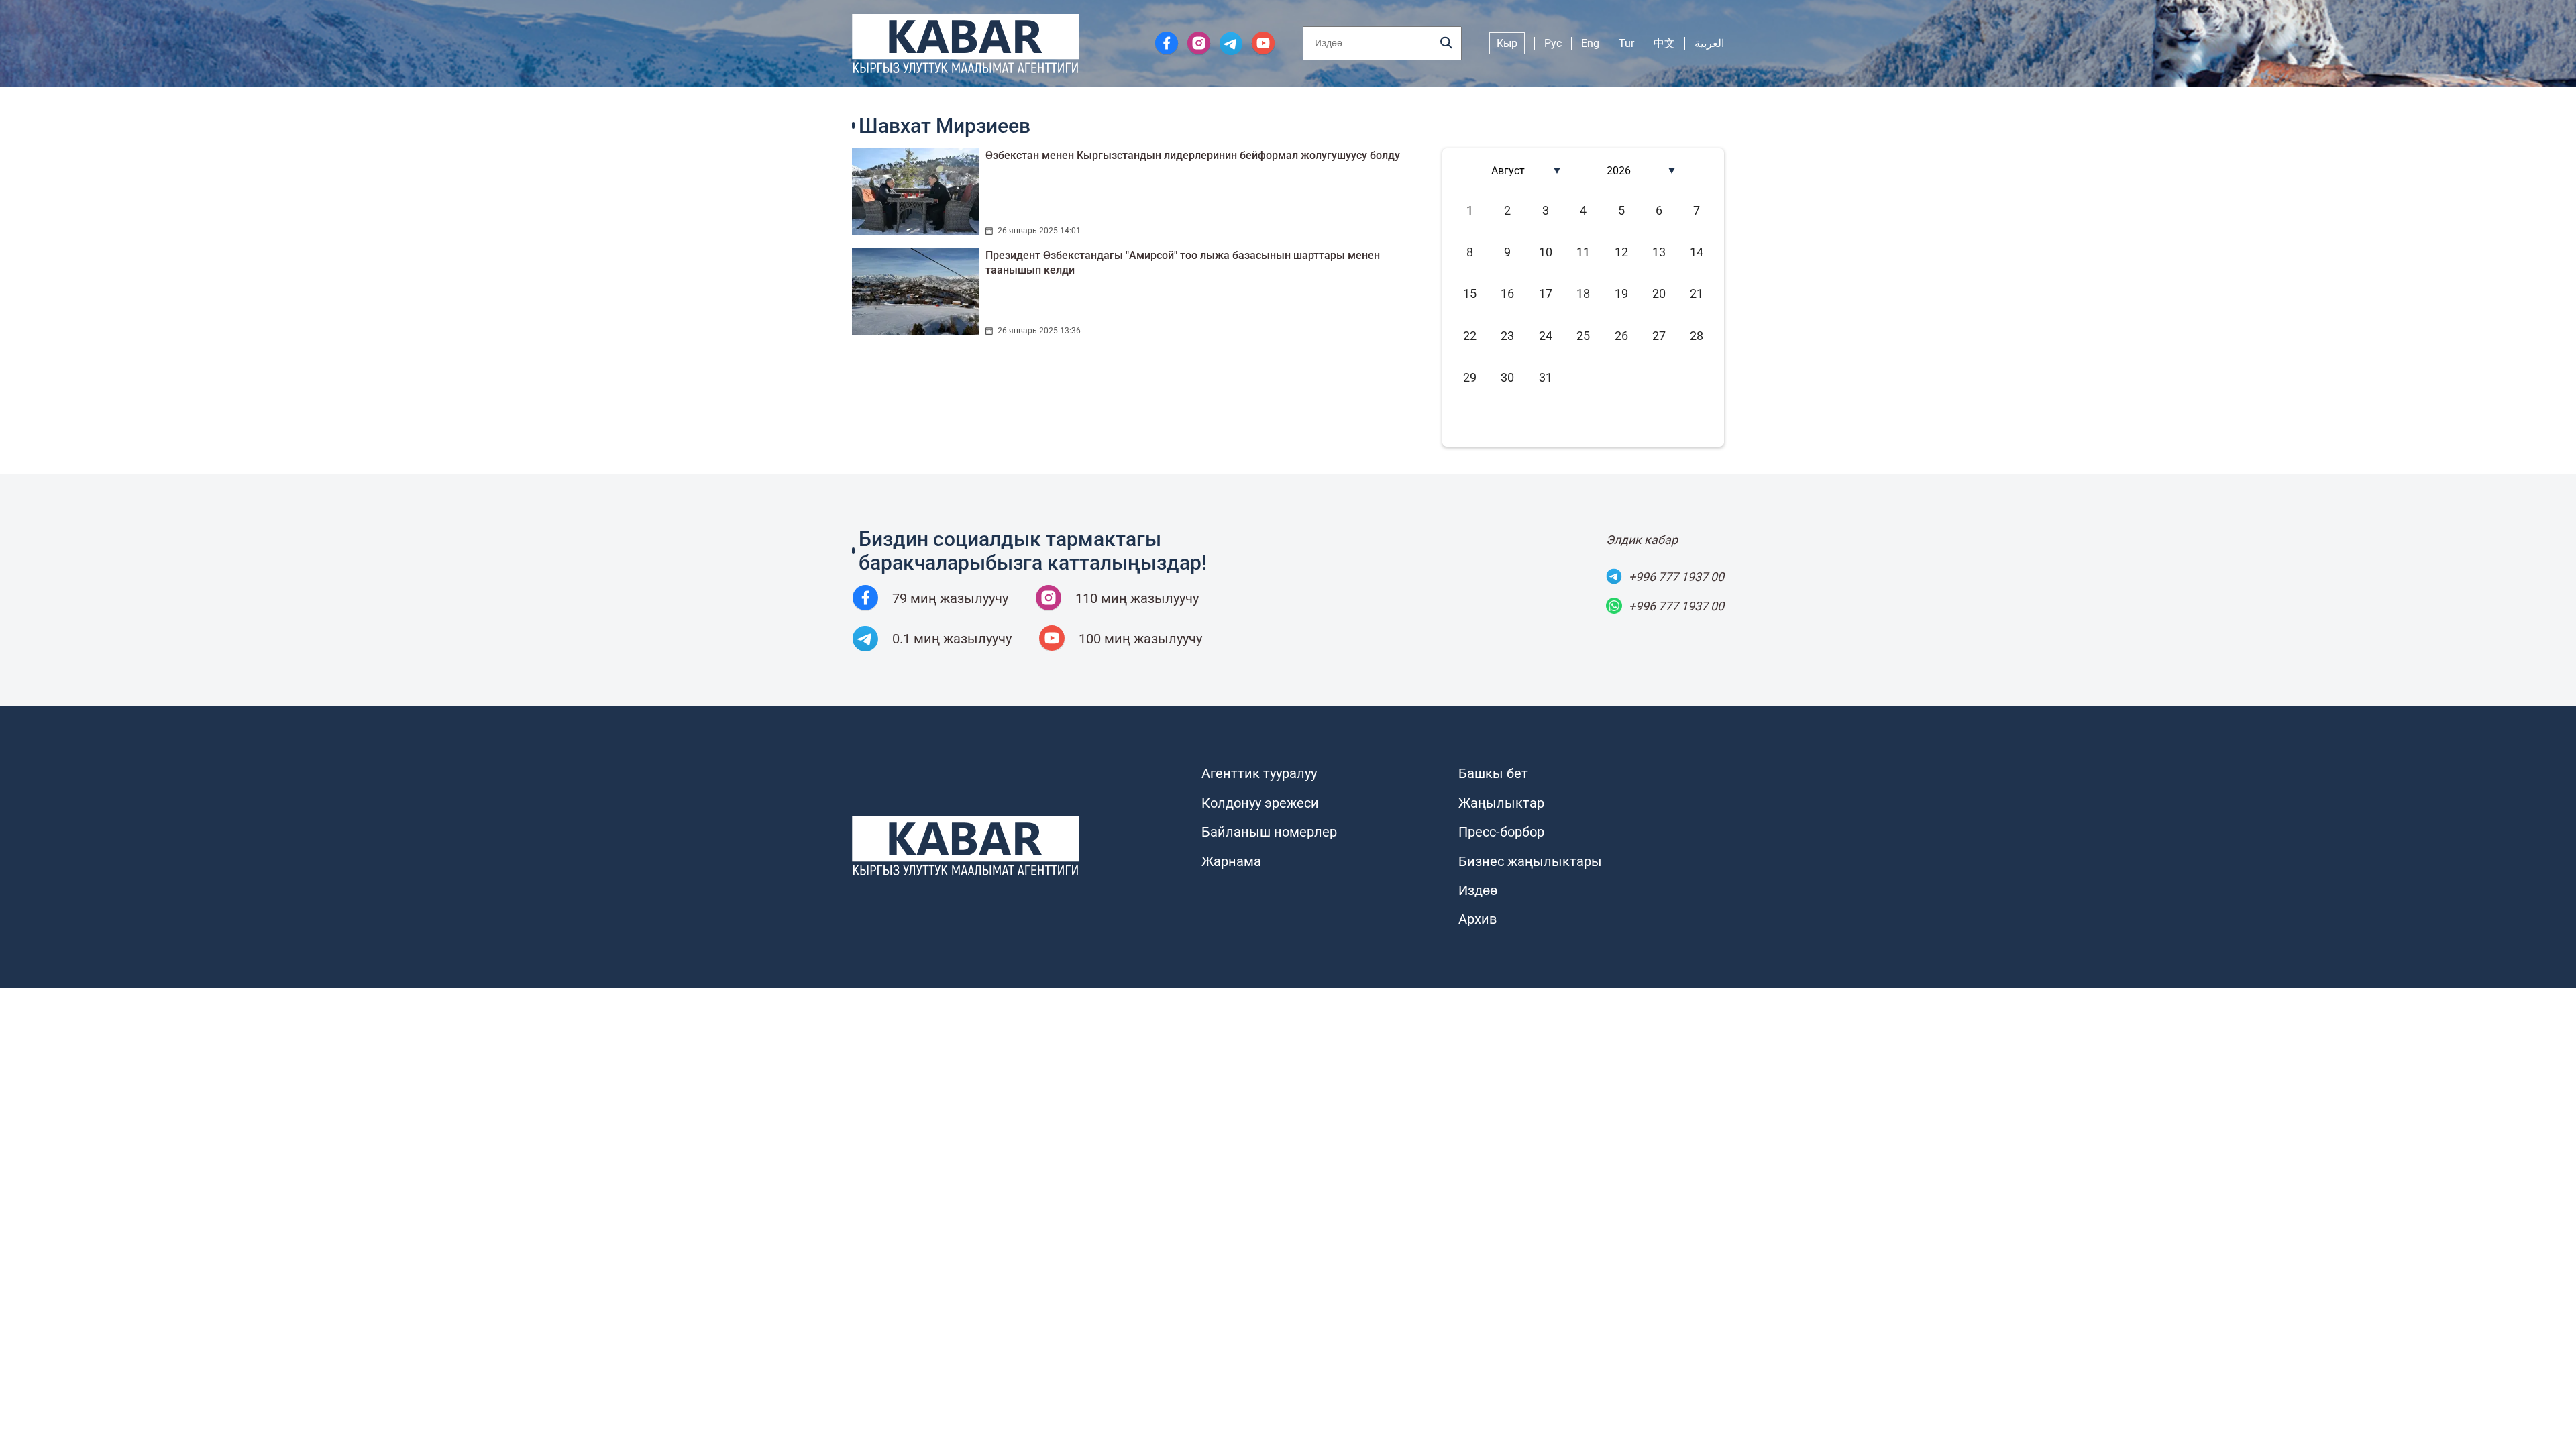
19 (1621, 293)
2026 (1619, 171)
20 (1659, 293)
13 (1659, 252)
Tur (1626, 43)
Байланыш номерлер (1269, 832)
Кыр (1507, 43)
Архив (1478, 919)
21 (1697, 293)
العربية (1709, 43)
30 (1507, 377)
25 (1583, 336)
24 (1546, 336)
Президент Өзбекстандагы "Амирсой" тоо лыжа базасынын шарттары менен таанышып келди (1183, 263)
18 (1583, 293)
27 (1659, 336)
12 (1621, 252)
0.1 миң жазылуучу (952, 639)
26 (1621, 336)
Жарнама (1231, 861)
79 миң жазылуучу (950, 598)
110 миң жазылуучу (1137, 598)
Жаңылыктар (1501, 803)
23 (1507, 336)
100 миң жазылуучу (1140, 639)
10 (1546, 252)
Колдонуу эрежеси (1260, 803)
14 (1697, 252)
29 (1470, 377)
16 (1507, 293)
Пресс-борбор (1501, 832)
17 (1546, 293)
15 (1470, 293)
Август (1508, 171)
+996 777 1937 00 (1676, 577)
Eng (1590, 43)
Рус (1553, 43)
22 (1470, 336)
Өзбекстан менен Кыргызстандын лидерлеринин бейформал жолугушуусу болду (1193, 155)
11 (1583, 252)
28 (1697, 336)
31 (1546, 377)
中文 (1664, 43)
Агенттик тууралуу (1259, 773)
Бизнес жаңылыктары (1530, 861)
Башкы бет (1493, 773)
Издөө (1478, 890)
